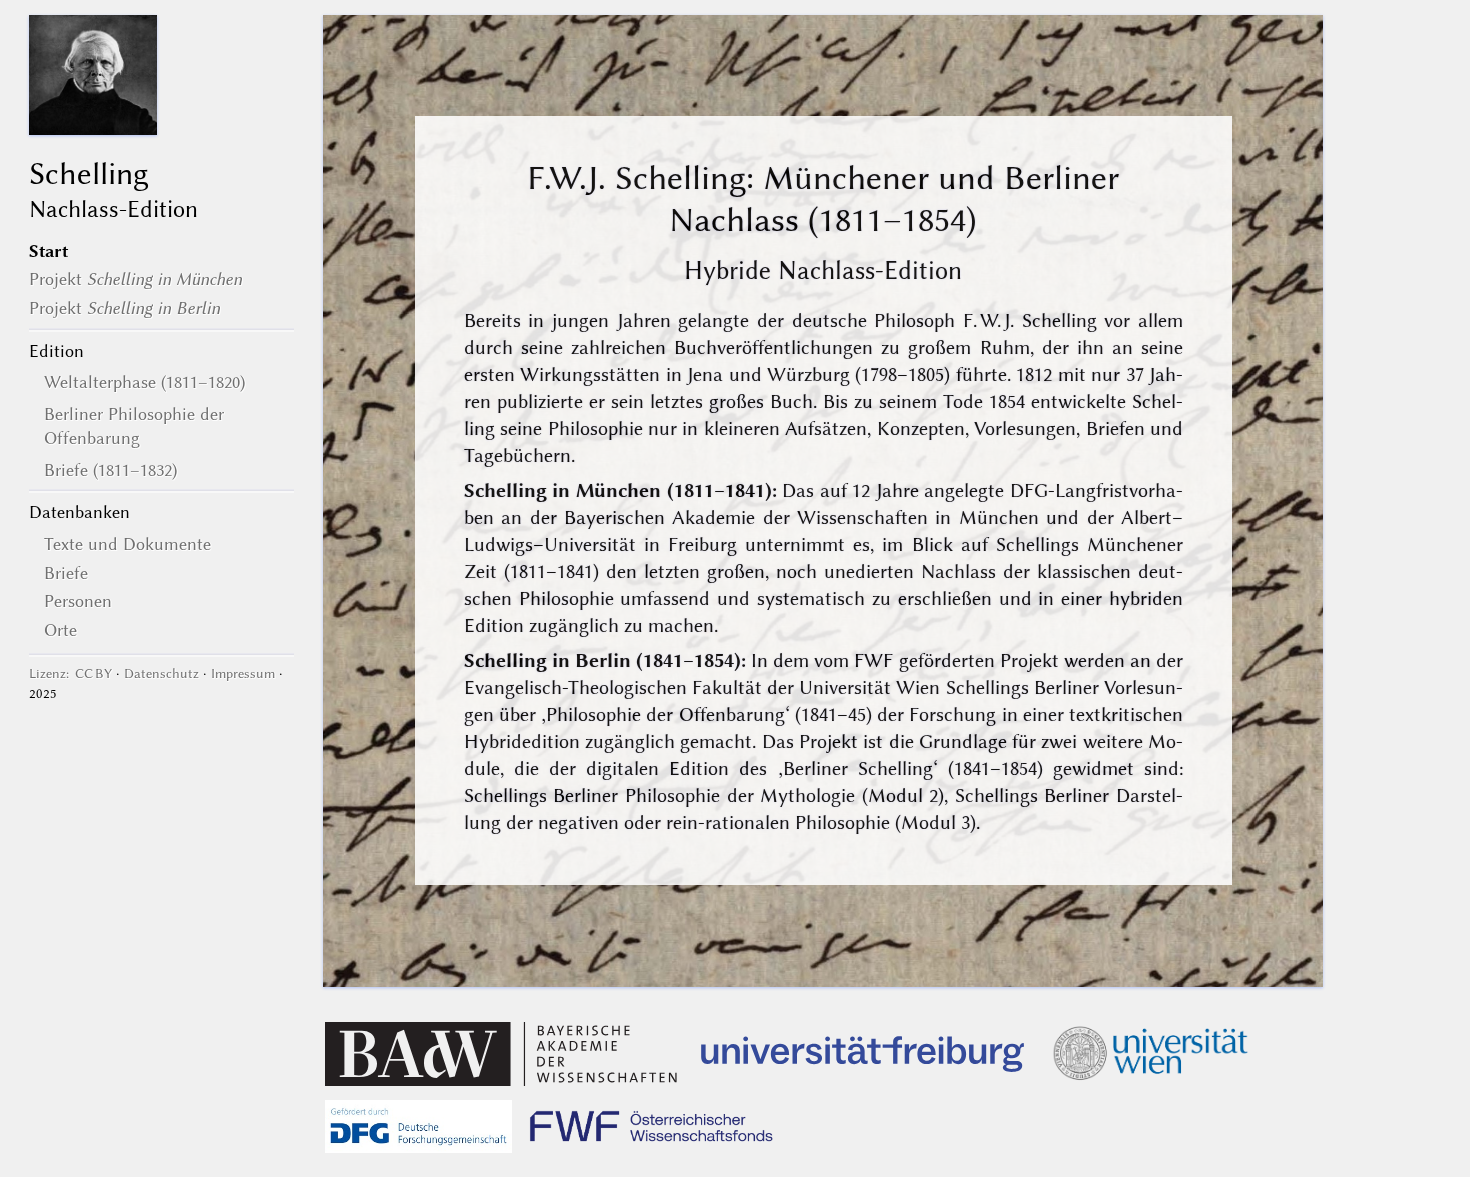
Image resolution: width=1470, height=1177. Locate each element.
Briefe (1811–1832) (110, 470)
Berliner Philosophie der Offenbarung (134, 426)
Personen (78, 601)
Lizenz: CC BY (70, 673)
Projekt (135, 279)
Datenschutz (161, 673)
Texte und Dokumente (127, 544)
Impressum (243, 673)
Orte (60, 630)
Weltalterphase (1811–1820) (144, 382)
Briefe (66, 573)
